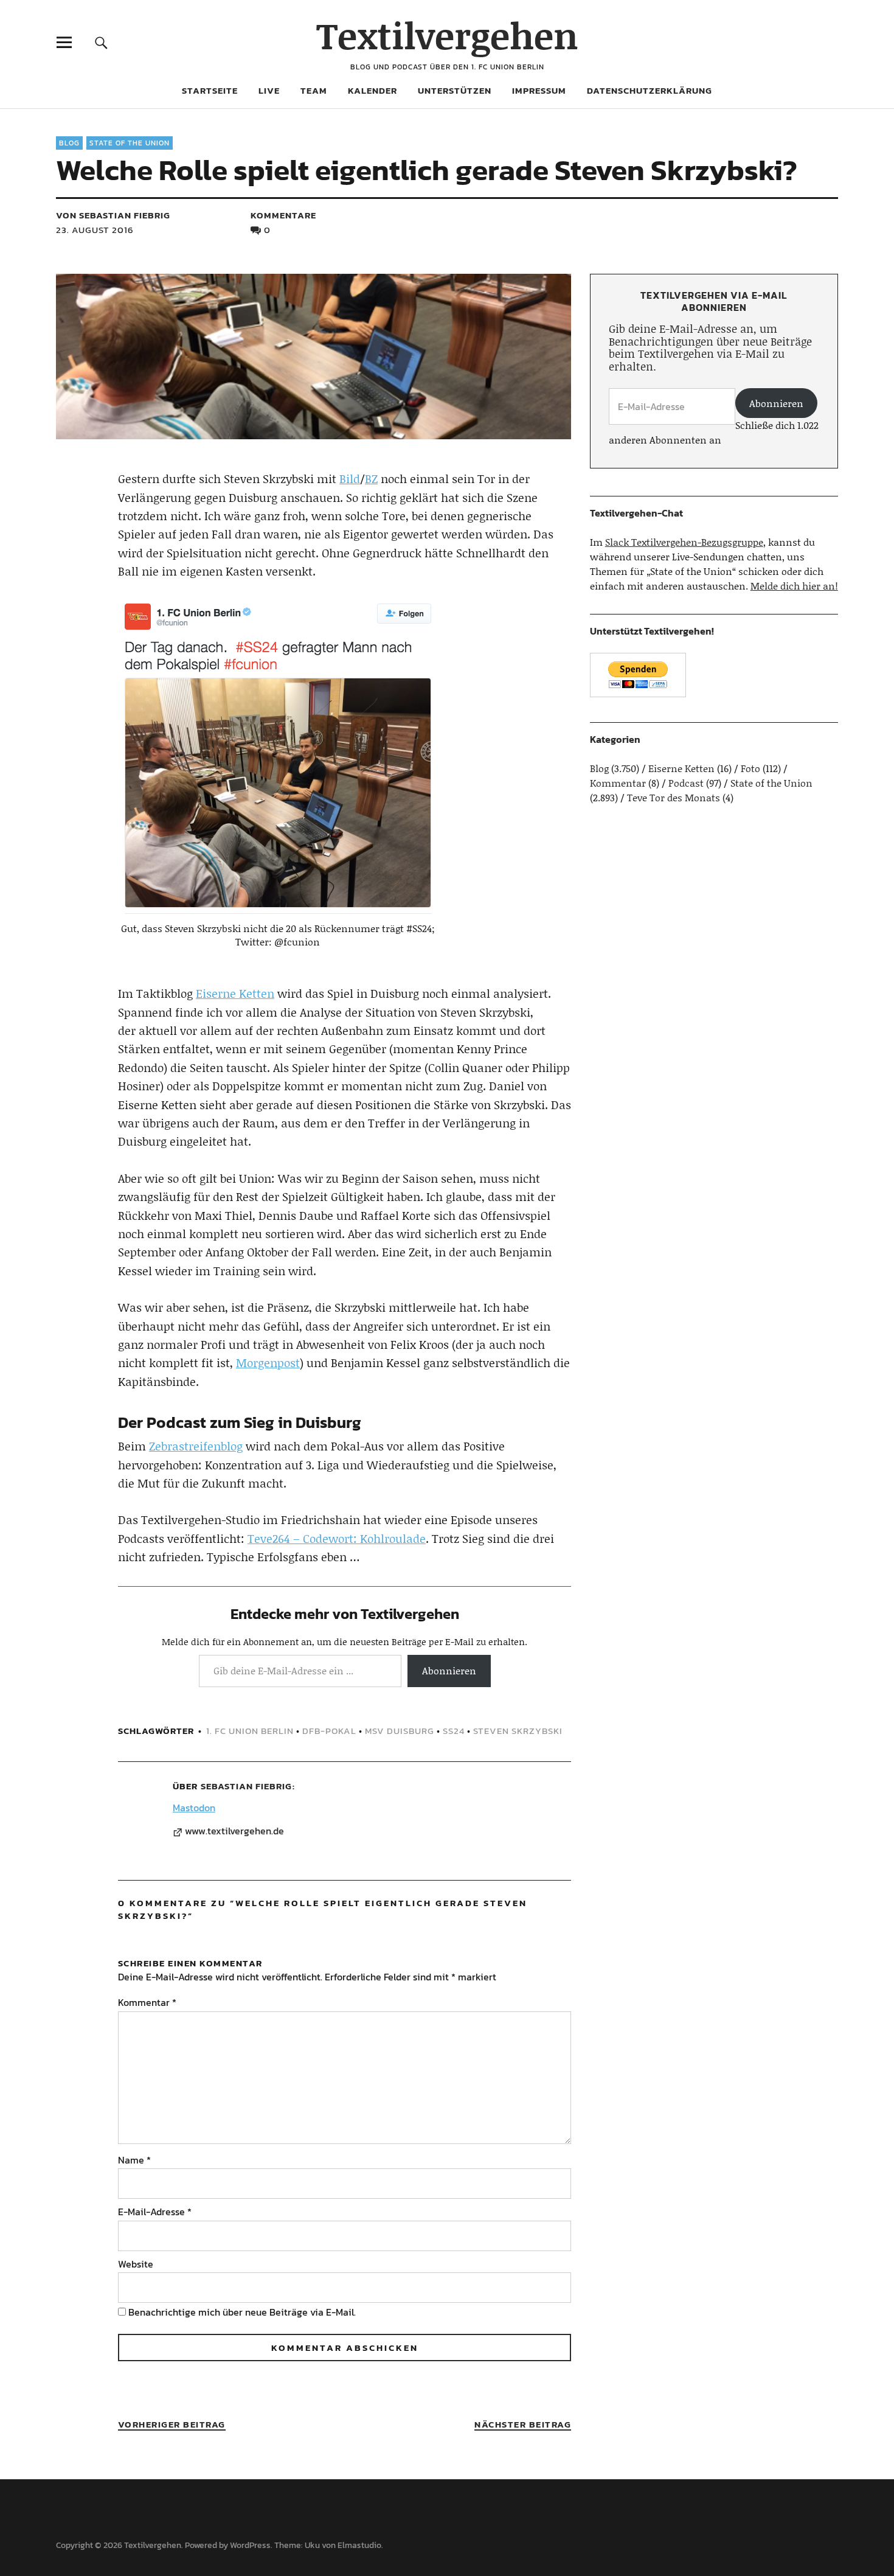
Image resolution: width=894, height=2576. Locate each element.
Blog (69, 143)
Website (136, 2264)
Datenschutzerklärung (650, 90)
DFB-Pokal (329, 1731)
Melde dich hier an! (794, 586)
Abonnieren (449, 1670)
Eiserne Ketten (235, 993)
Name (134, 2160)
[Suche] (101, 42)
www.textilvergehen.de (234, 1831)
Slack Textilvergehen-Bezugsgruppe (684, 542)
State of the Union (130, 143)
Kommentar (147, 2002)
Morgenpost (268, 1363)
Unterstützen (455, 90)
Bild (350, 479)
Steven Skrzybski (518, 1731)
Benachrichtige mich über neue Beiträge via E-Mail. (242, 2312)
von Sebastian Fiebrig (113, 215)
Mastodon (194, 1808)
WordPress (250, 2545)
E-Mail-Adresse (155, 2212)
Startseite (210, 90)
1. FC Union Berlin (250, 1731)
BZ (371, 479)
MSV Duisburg (400, 1731)
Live (269, 90)
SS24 (454, 1731)
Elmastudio (359, 2545)
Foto (750, 768)
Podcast (686, 783)
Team (314, 90)
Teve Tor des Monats (674, 797)
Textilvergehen (447, 35)
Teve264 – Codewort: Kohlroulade (337, 1538)
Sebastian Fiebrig (246, 1786)
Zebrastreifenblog (196, 1446)
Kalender (372, 90)
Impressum (539, 90)
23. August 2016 (95, 230)
